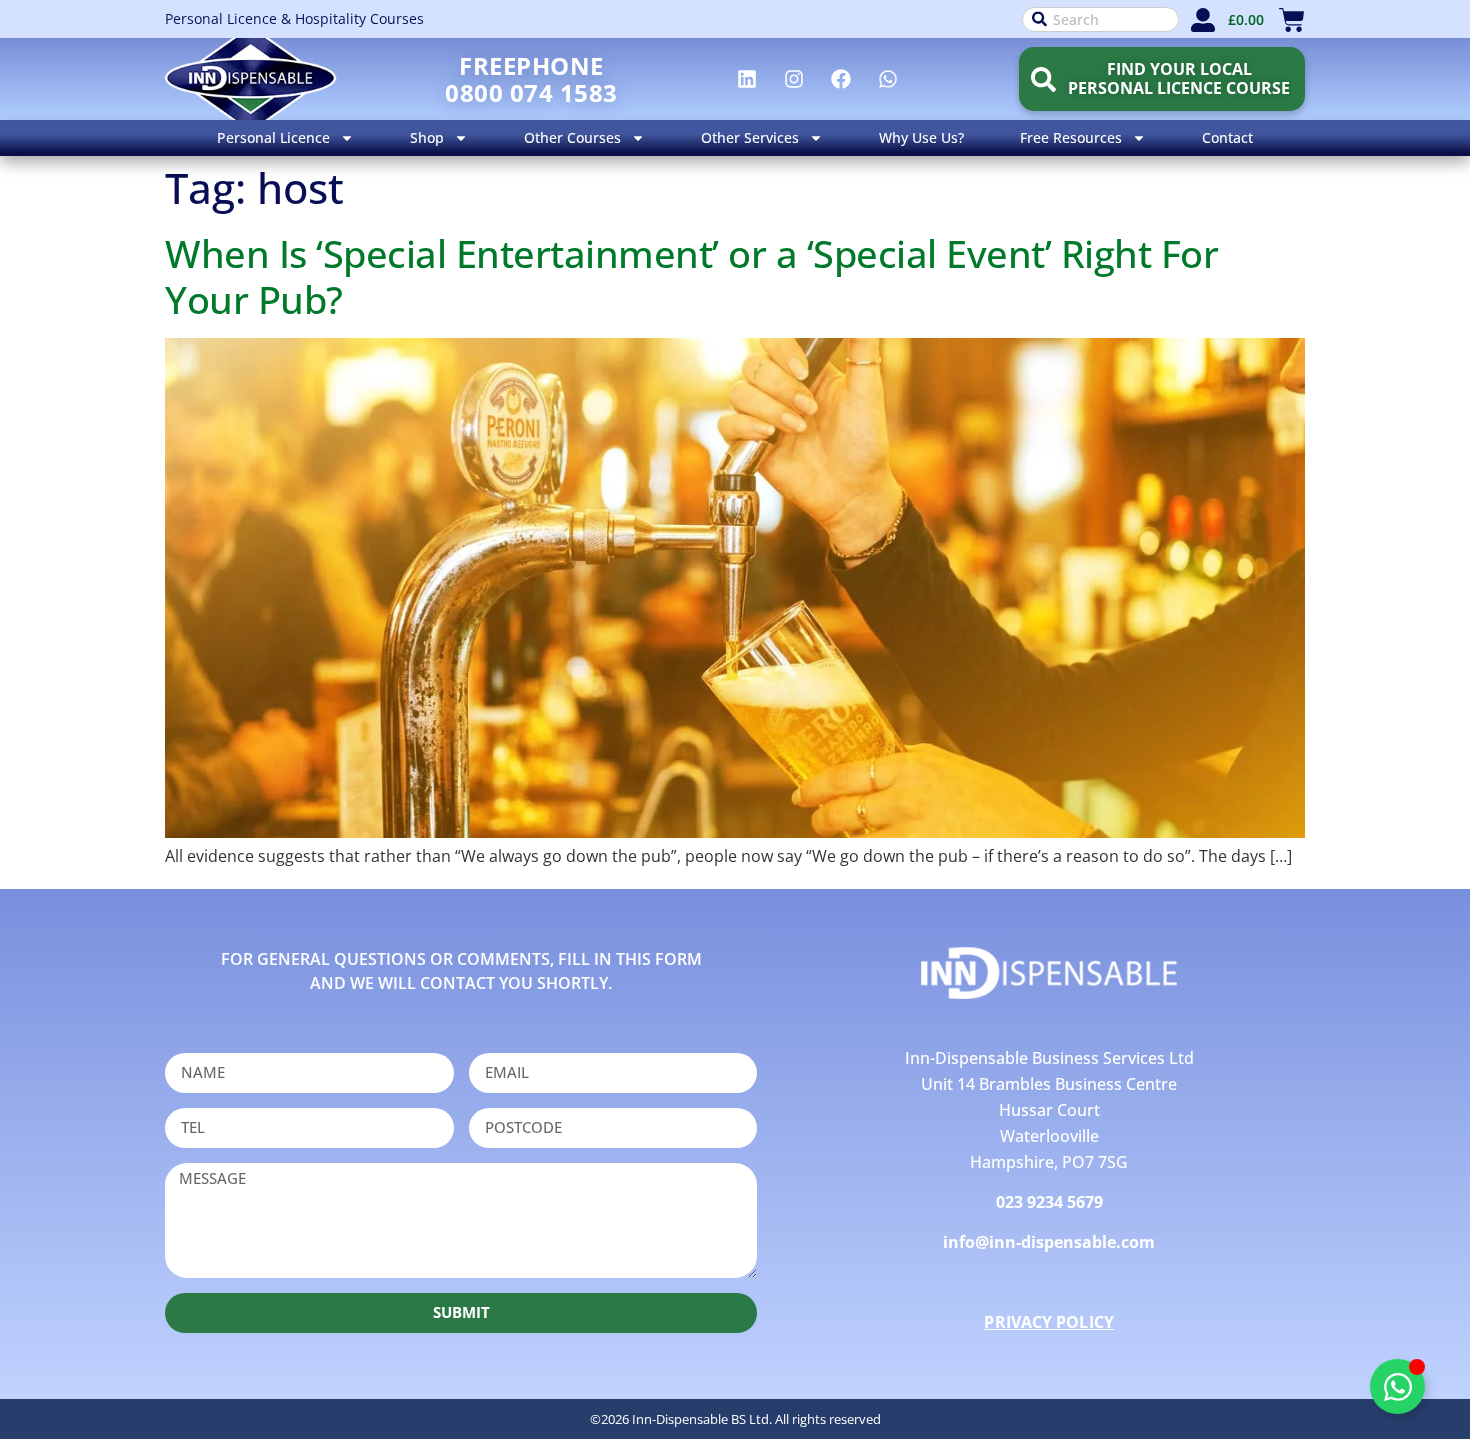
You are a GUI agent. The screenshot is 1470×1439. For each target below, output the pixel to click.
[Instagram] (794, 79)
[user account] (1203, 20)
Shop (427, 137)
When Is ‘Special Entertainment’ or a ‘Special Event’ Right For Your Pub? (691, 276)
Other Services (750, 137)
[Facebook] (841, 79)
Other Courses (572, 137)
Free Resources (1071, 137)
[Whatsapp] (888, 79)
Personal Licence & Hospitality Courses (294, 18)
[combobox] (1100, 19)
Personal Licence (273, 137)
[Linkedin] (747, 79)
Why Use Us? (921, 137)
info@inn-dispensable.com (1049, 1242)
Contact (1227, 137)
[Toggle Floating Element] (1397, 1386)
